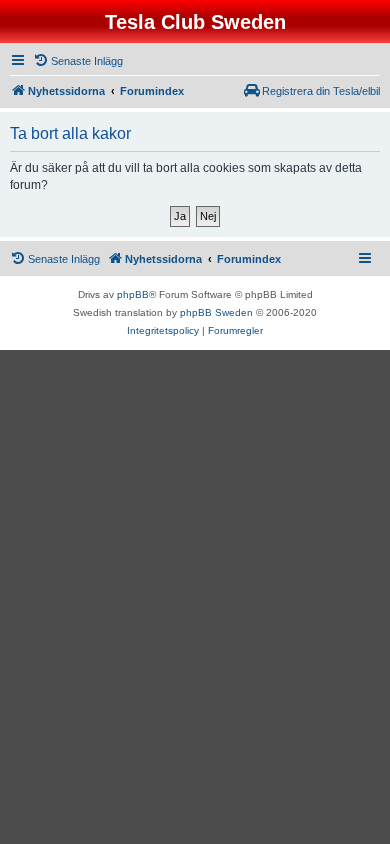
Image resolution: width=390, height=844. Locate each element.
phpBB (133, 294)
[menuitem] (78, 61)
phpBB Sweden (216, 312)
